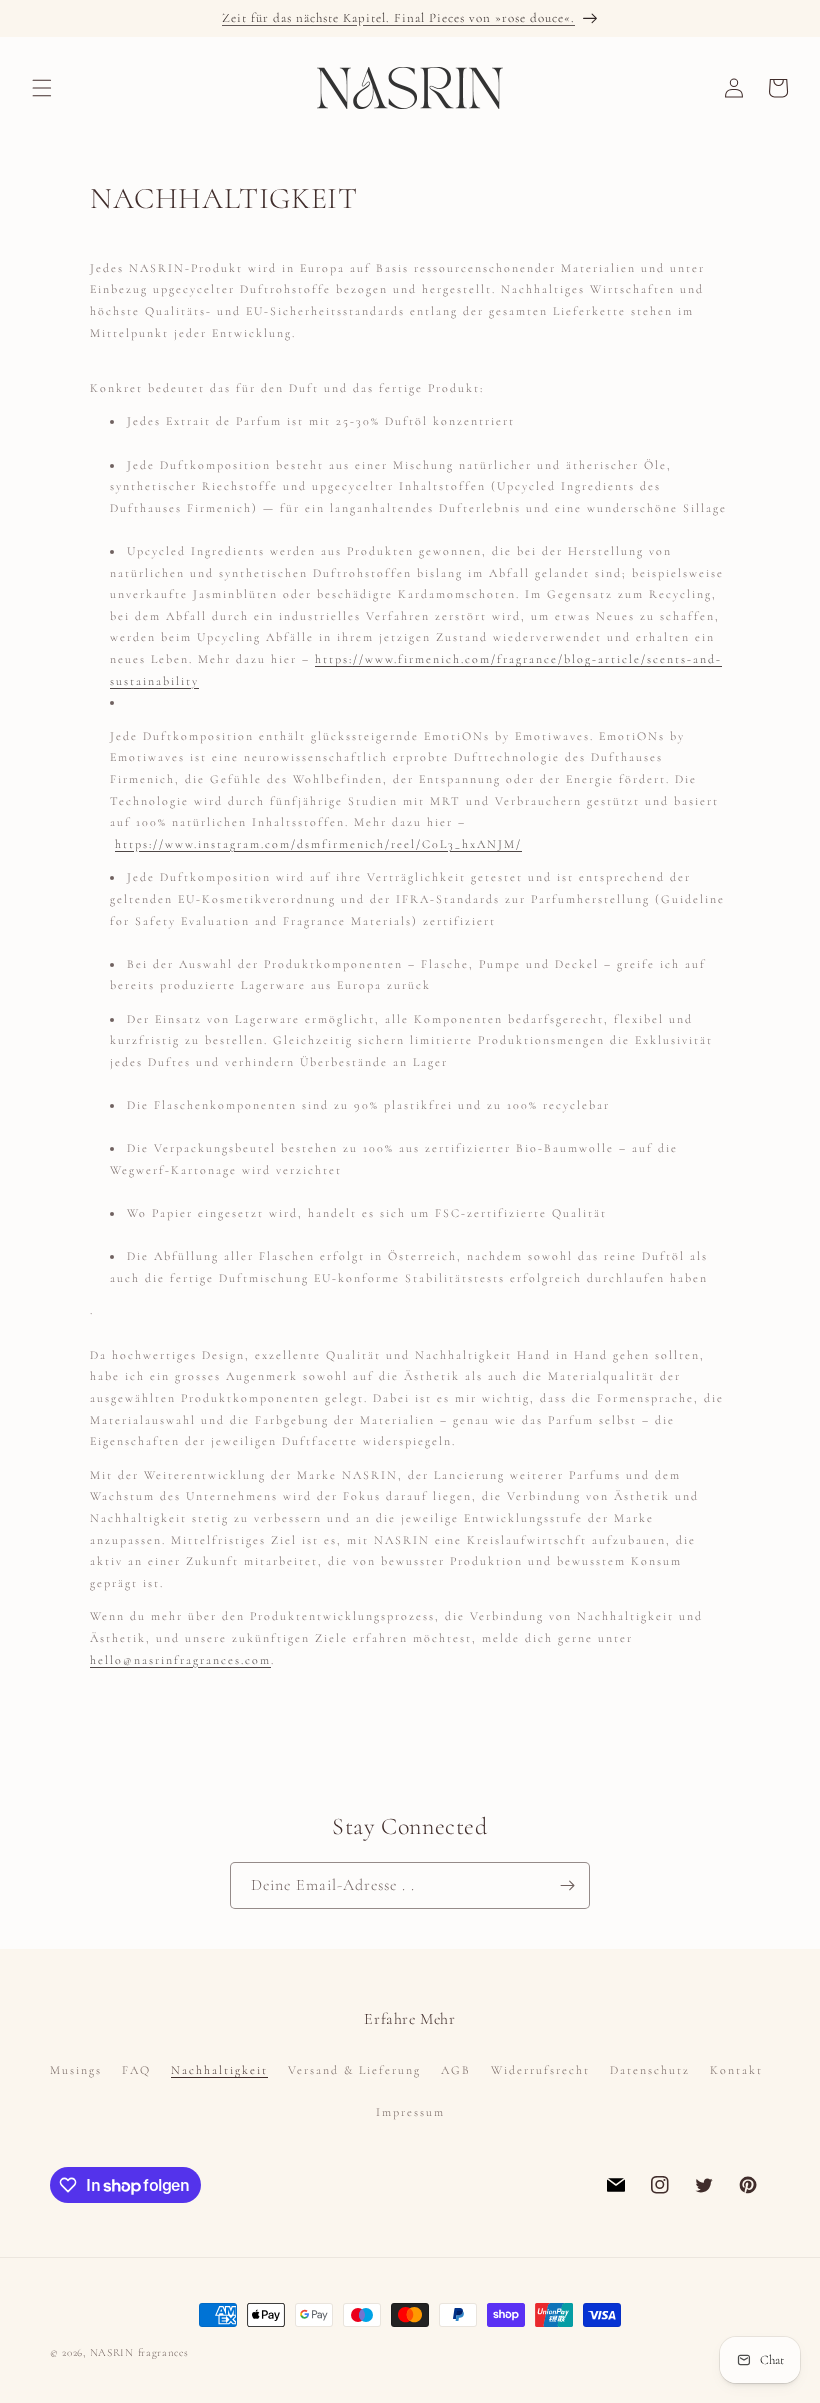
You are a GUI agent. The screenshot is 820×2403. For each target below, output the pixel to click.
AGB (456, 2070)
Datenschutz (650, 2070)
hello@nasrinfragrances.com (180, 1660)
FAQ (136, 2070)
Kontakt (736, 2070)
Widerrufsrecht (540, 2070)
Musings (76, 2070)
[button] (42, 88)
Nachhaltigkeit (219, 2070)
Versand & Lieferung (354, 2070)
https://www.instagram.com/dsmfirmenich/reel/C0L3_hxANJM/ (318, 844)
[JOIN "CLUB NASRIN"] (567, 1885)
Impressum (410, 2112)
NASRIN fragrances (139, 2352)
